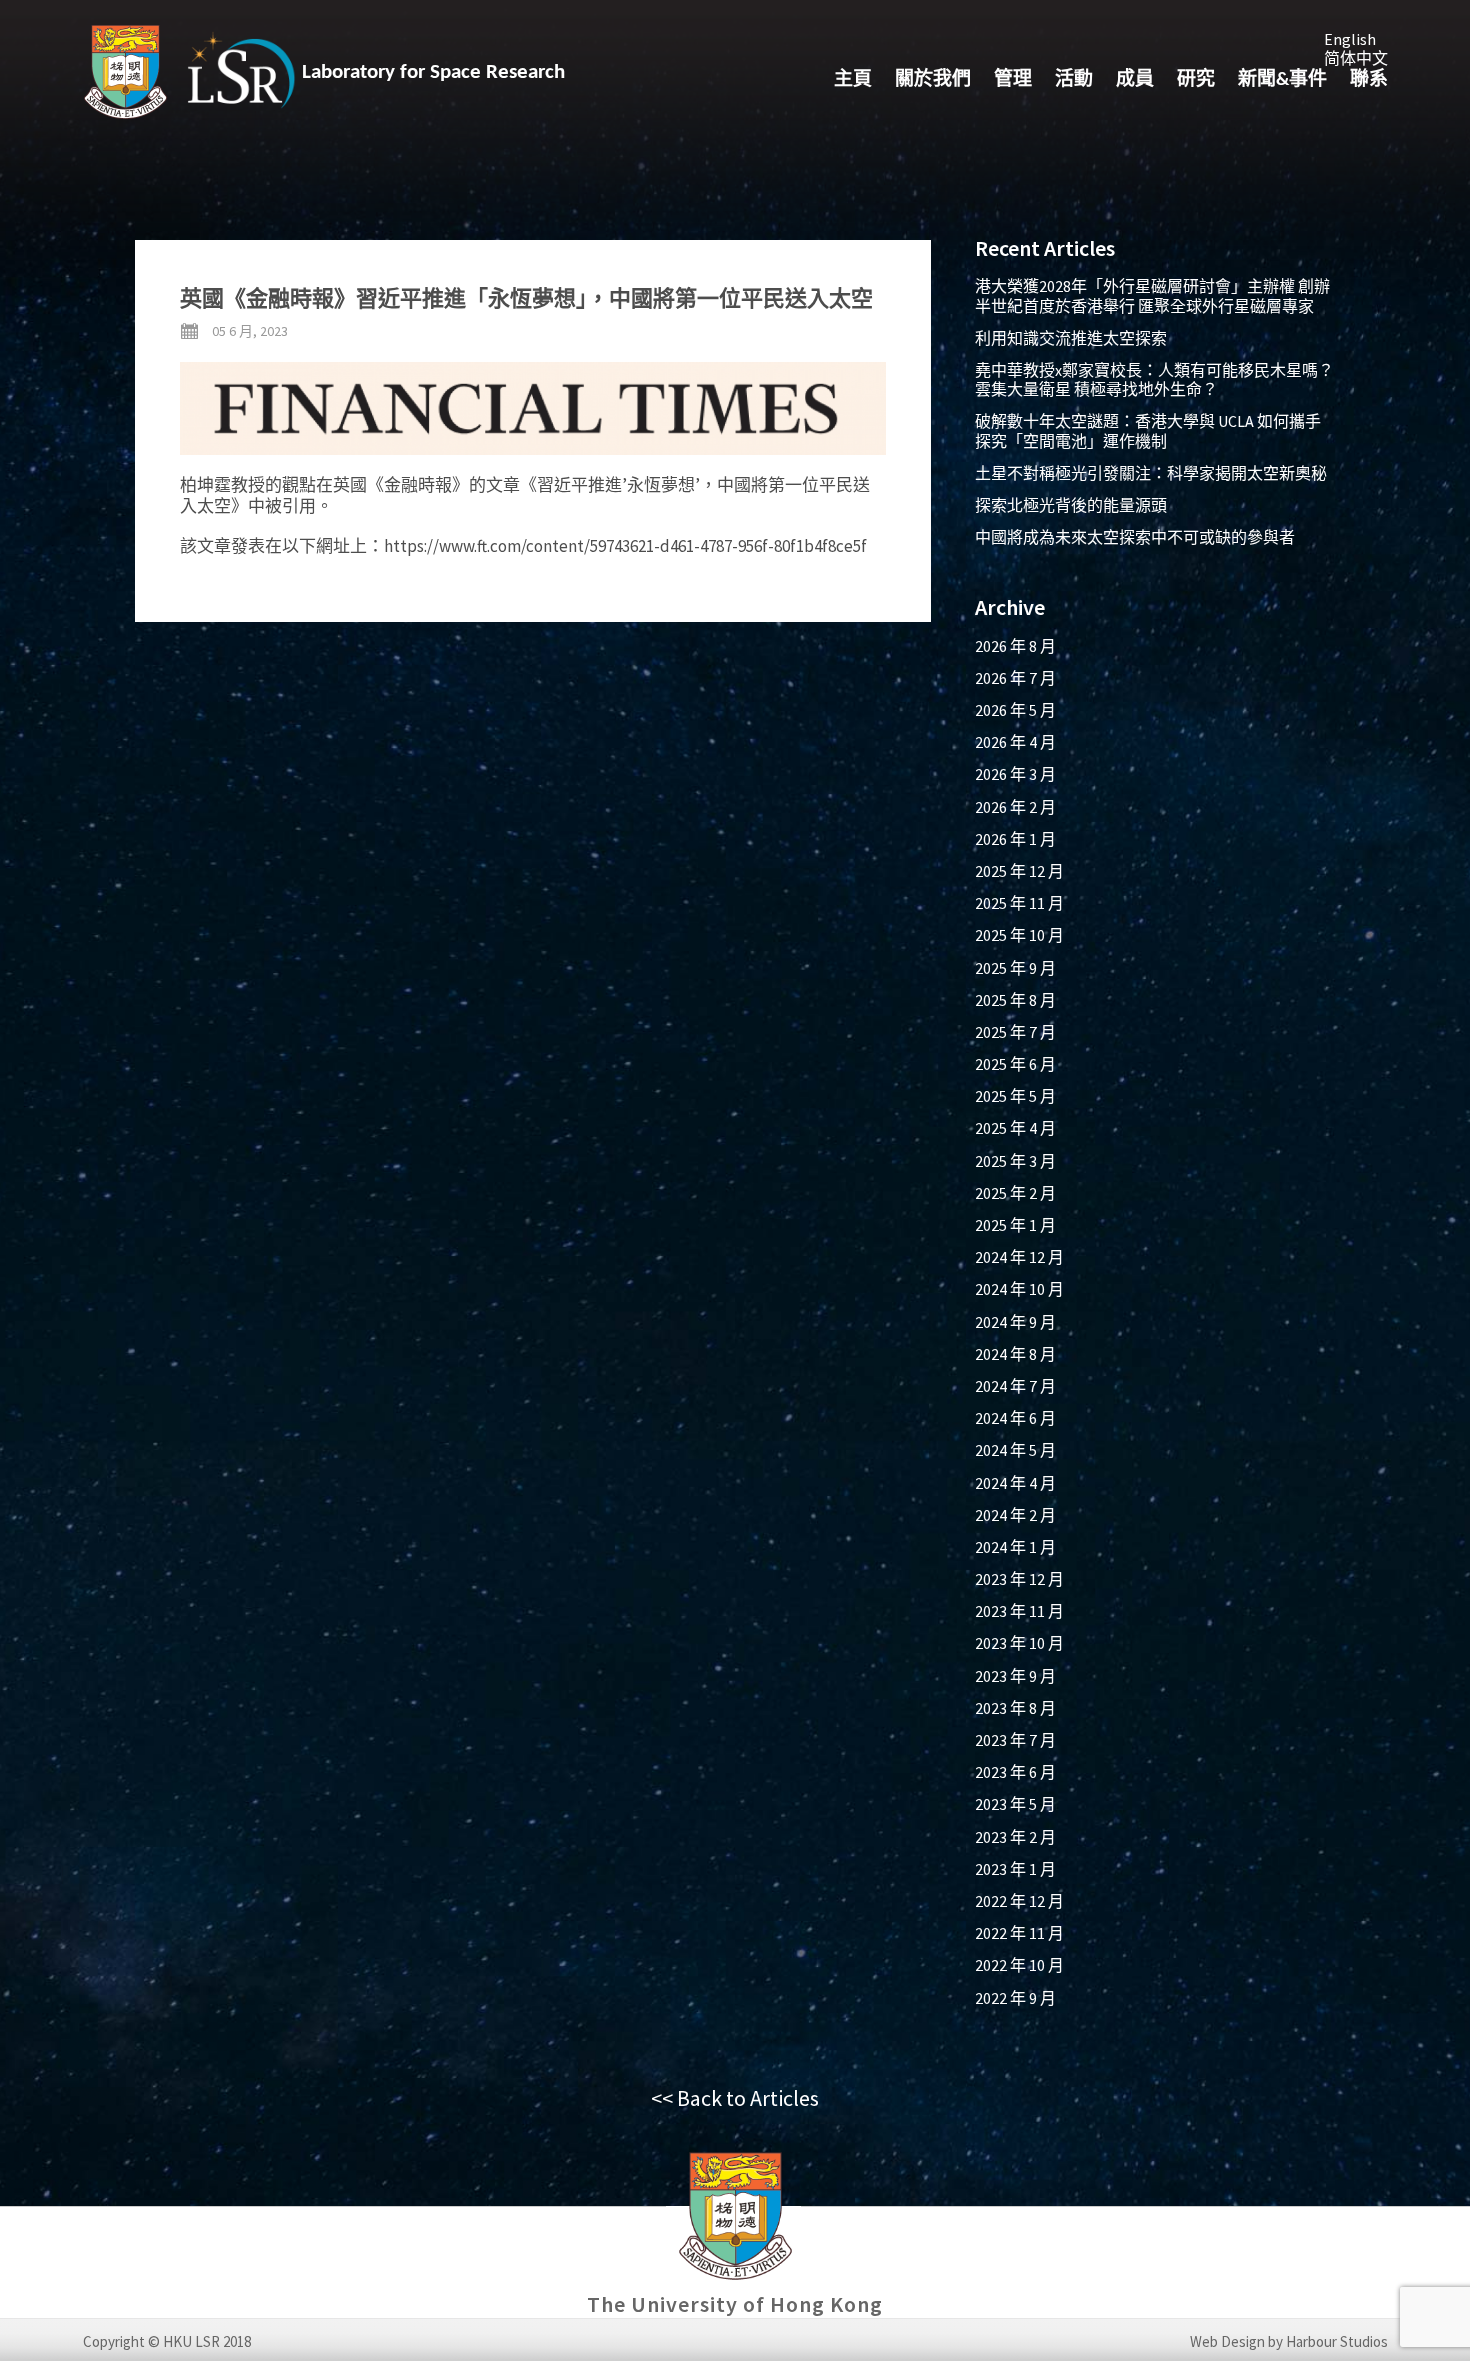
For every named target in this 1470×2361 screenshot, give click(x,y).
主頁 (853, 80)
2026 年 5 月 (1015, 710)
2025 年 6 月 (1015, 1064)
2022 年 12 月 (1019, 1901)
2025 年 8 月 (1015, 1000)
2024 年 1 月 (1015, 1547)
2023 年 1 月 (1015, 1869)
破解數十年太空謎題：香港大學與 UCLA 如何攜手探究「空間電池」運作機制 (1148, 430)
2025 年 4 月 (1015, 1128)
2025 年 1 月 (1015, 1225)
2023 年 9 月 (1015, 1676)
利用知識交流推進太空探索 (1071, 338)
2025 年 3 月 (1015, 1161)
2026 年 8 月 (1015, 646)
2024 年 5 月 (1015, 1450)
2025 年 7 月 (1015, 1032)
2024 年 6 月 (1015, 1418)
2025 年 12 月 (1019, 871)
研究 (1196, 80)
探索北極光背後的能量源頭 (1071, 505)
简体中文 (1356, 58)
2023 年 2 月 (1015, 1837)
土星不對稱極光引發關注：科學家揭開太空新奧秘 (1151, 473)
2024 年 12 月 (1019, 1257)
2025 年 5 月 (1015, 1096)
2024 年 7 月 (1015, 1386)
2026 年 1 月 (1015, 839)
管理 (1013, 80)
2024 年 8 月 (1015, 1354)
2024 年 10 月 (1019, 1289)
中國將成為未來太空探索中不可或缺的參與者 (1135, 537)
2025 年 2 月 (1015, 1193)
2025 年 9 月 (1015, 968)
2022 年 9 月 (1015, 1998)
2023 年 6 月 (1015, 1772)
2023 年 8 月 (1015, 1708)
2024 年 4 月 (1015, 1483)
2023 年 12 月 (1019, 1579)
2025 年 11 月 (1019, 903)
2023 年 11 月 (1019, 1611)
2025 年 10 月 (1019, 935)
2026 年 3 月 (1015, 774)
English (1350, 39)
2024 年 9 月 (1015, 1322)
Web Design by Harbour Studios (1289, 2342)
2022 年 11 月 (1019, 1933)
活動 (1074, 80)
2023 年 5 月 (1015, 1804)
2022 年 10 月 (1019, 1965)
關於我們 (933, 80)
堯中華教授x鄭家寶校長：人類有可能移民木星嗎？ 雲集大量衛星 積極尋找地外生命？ (1154, 379)
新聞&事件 (1282, 80)
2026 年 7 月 (1015, 678)
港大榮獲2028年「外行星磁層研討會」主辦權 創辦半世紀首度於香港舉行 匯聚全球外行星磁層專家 (1152, 295)
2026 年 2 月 (1015, 807)
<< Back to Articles (735, 2098)
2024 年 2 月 (1015, 1515)
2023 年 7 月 (1015, 1740)
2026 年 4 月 (1015, 742)
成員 (1135, 80)
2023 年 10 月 (1019, 1643)
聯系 (1369, 80)
